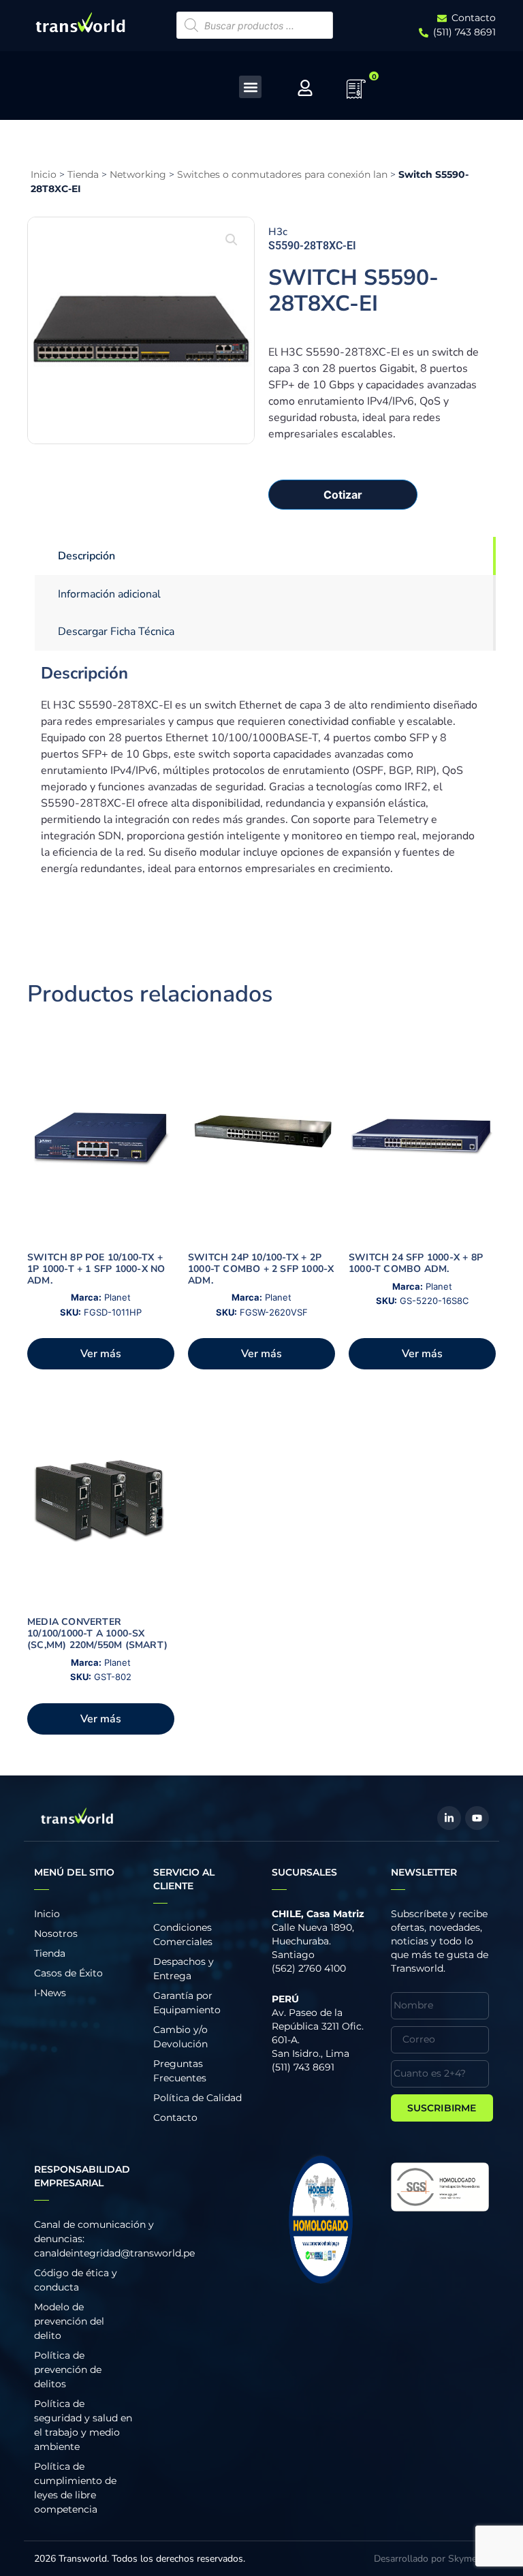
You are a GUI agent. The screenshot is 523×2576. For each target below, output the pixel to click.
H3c (278, 232)
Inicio (44, 174)
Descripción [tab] (86, 556)
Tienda (83, 174)
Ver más (101, 1354)
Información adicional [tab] (109, 594)
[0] (356, 93)
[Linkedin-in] (449, 1818)
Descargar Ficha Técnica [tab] (116, 632)
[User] (305, 88)
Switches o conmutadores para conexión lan (282, 174)
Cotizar (343, 495)
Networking (138, 174)
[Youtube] (477, 1818)
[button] (250, 87)
